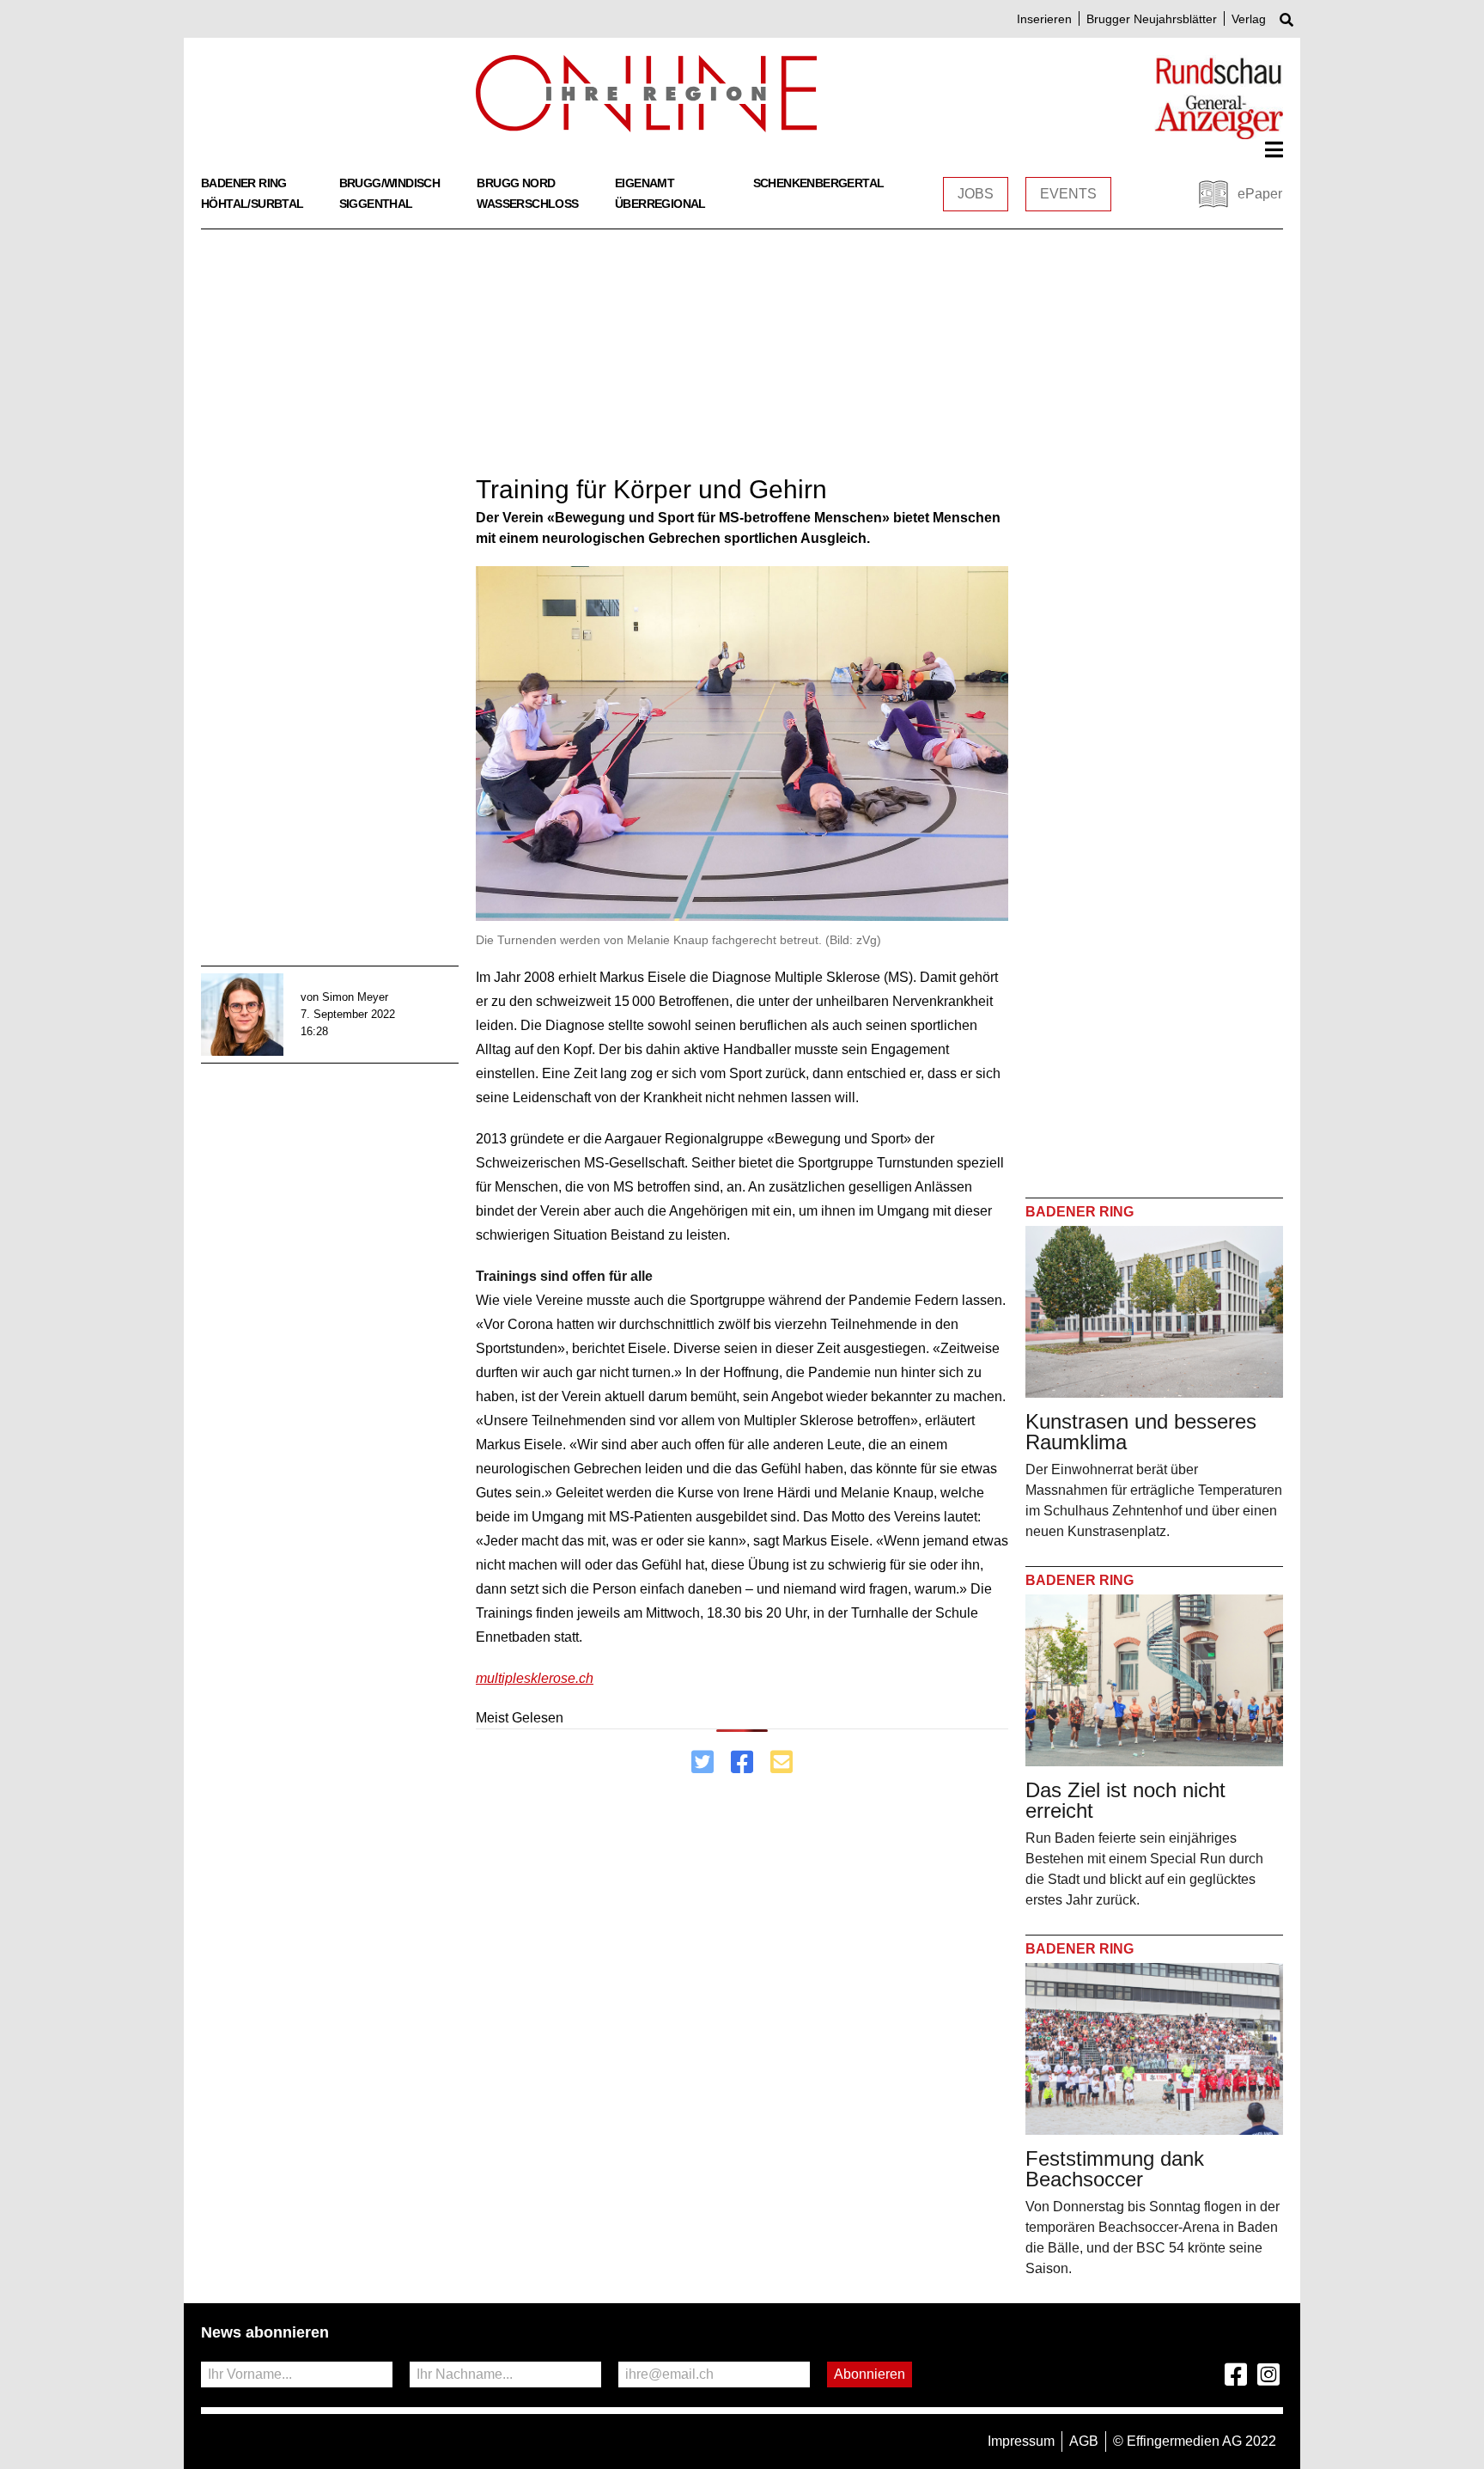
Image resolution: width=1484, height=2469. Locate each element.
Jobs (976, 194)
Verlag (1249, 19)
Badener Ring (244, 183)
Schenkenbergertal (819, 183)
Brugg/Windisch (390, 183)
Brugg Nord (516, 183)
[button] (1274, 149)
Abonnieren (870, 2374)
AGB (1084, 2441)
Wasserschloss (527, 204)
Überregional (660, 204)
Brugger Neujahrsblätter (1152, 19)
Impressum (1021, 2441)
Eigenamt (645, 183)
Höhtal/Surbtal (252, 204)
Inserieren (1044, 19)
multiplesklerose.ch (535, 1678)
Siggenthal (376, 204)
